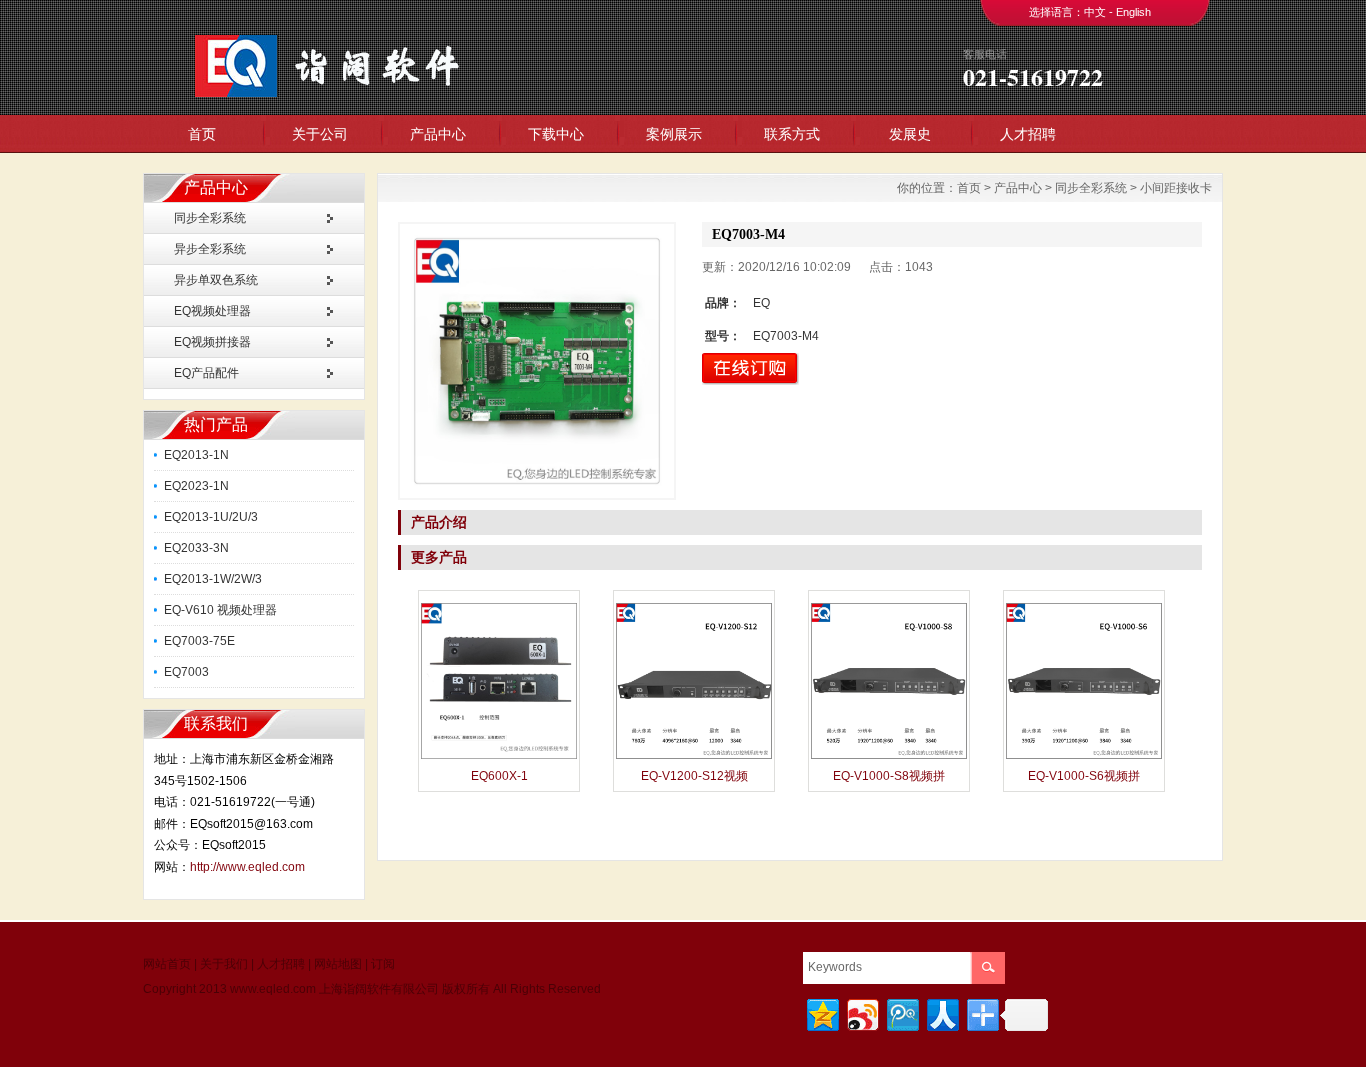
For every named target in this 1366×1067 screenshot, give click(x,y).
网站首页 (167, 964)
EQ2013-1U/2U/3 (211, 517)
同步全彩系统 (210, 218)
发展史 (910, 134)
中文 (1095, 12)
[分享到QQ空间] (821, 1012)
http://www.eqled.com (247, 867)
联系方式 (792, 134)
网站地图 (338, 964)
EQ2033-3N (196, 548)
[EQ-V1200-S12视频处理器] (694, 757)
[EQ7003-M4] (537, 361)
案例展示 (674, 134)
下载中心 (556, 134)
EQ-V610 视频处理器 (220, 610)
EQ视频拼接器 (212, 342)
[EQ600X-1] (499, 757)
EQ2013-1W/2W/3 (213, 579)
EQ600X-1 (499, 776)
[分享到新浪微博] (861, 1012)
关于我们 (224, 964)
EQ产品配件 (206, 373)
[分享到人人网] (941, 1012)
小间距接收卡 (1176, 188)
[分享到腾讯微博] (901, 1012)
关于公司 (320, 134)
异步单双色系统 (216, 280)
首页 (202, 134)
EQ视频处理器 (212, 311)
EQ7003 (186, 672)
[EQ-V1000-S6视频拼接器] (1084, 757)
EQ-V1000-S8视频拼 (889, 776)
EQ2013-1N (196, 455)
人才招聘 (1028, 134)
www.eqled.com (273, 989)
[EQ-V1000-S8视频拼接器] (889, 757)
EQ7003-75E (199, 641)
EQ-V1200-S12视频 (694, 776)
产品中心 (438, 134)
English (1133, 12)
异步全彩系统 (210, 249)
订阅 (383, 964)
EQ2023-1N (196, 486)
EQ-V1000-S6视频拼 (1084, 776)
